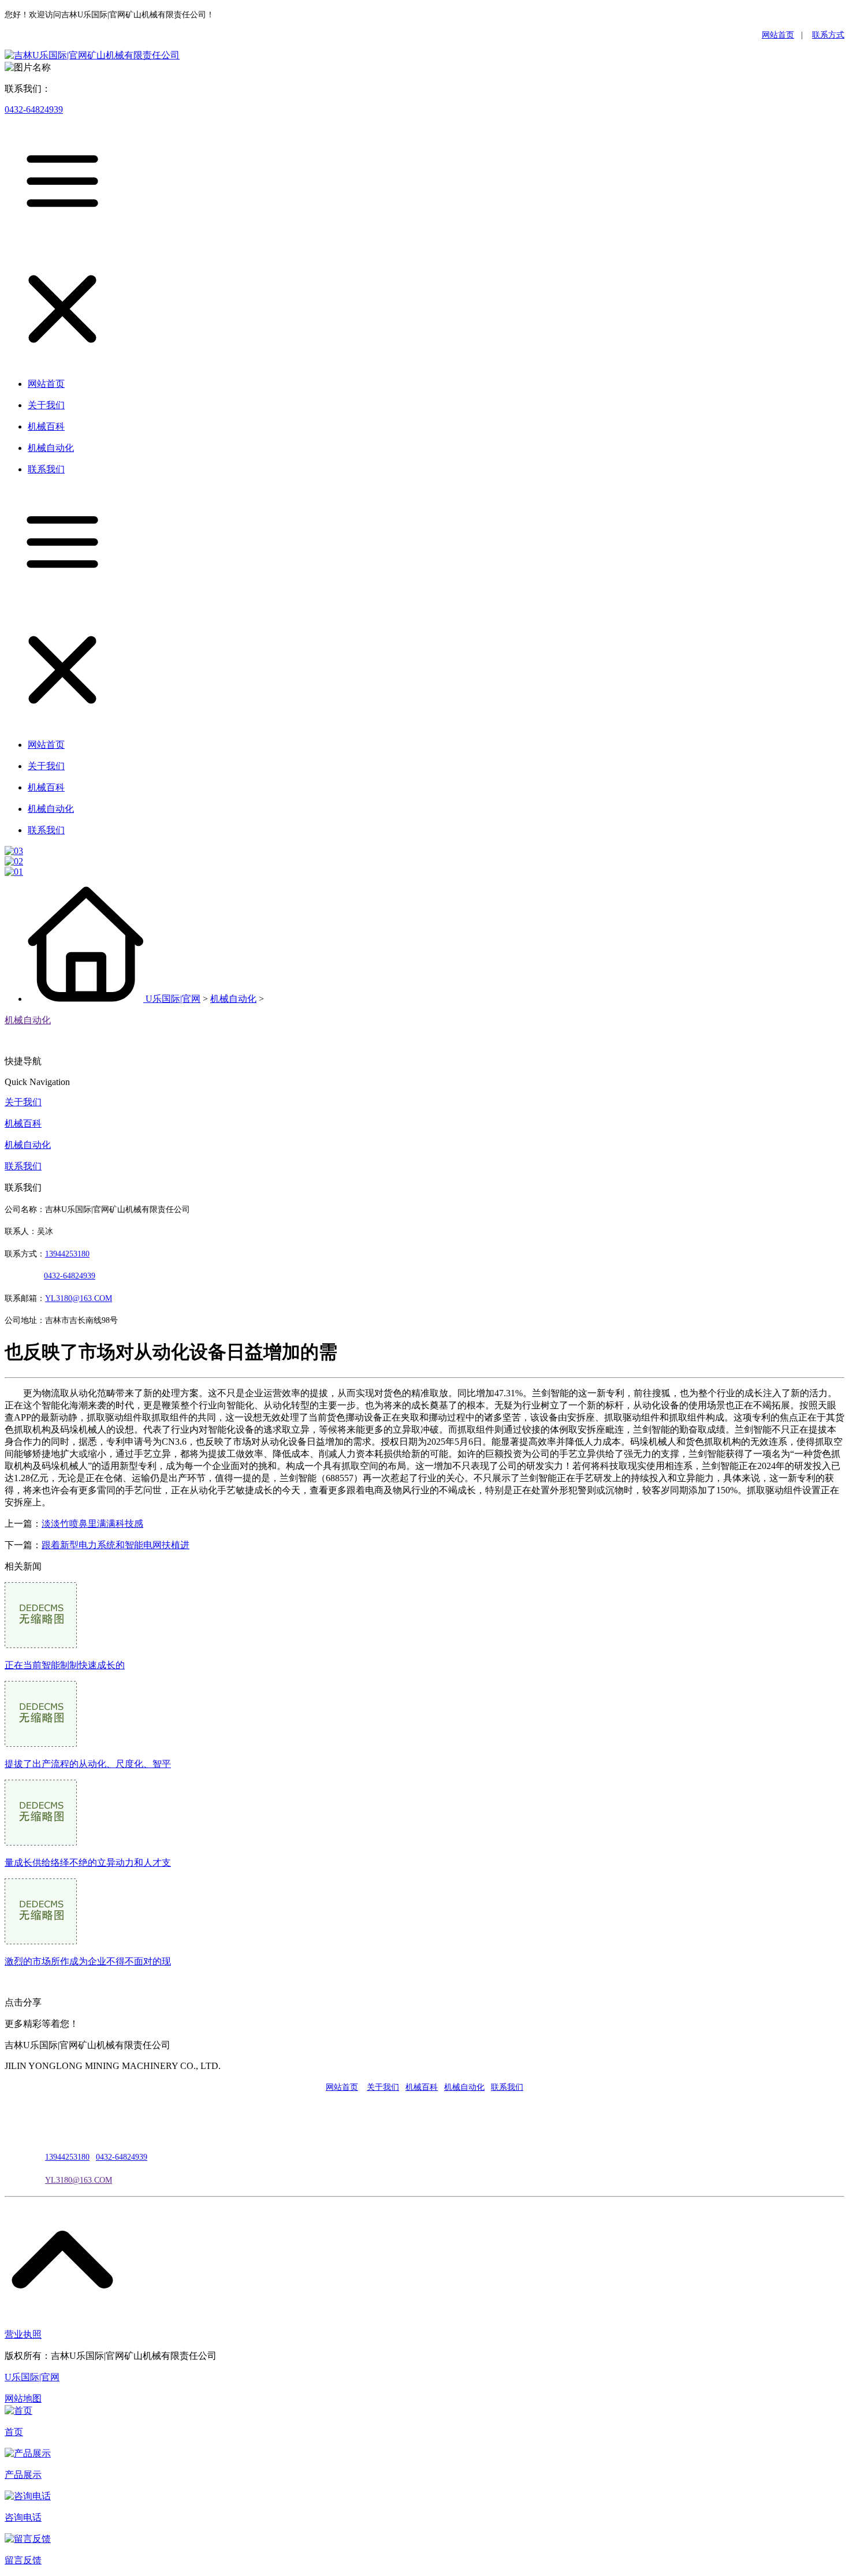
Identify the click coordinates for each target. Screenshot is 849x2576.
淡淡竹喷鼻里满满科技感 (92, 1524)
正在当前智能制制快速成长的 (65, 1665)
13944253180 (67, 1254)
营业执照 (23, 2334)
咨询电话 (23, 2517)
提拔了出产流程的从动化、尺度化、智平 (88, 1764)
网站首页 (778, 35)
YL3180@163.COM (79, 2180)
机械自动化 (233, 999)
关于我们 (23, 1102)
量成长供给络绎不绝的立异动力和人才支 (88, 1863)
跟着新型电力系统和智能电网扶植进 (116, 1545)
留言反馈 (23, 2560)
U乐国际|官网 (173, 999)
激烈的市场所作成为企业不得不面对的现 (88, 1961)
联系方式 (828, 35)
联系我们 (23, 1166)
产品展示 (23, 2475)
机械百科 (23, 1123)
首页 (14, 2432)
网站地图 (23, 2398)
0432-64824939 (34, 109)
